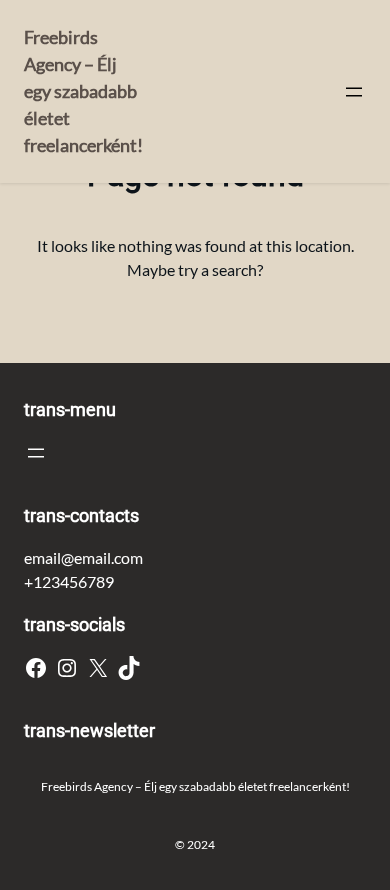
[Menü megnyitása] (354, 92)
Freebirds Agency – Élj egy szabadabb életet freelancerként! (83, 91)
